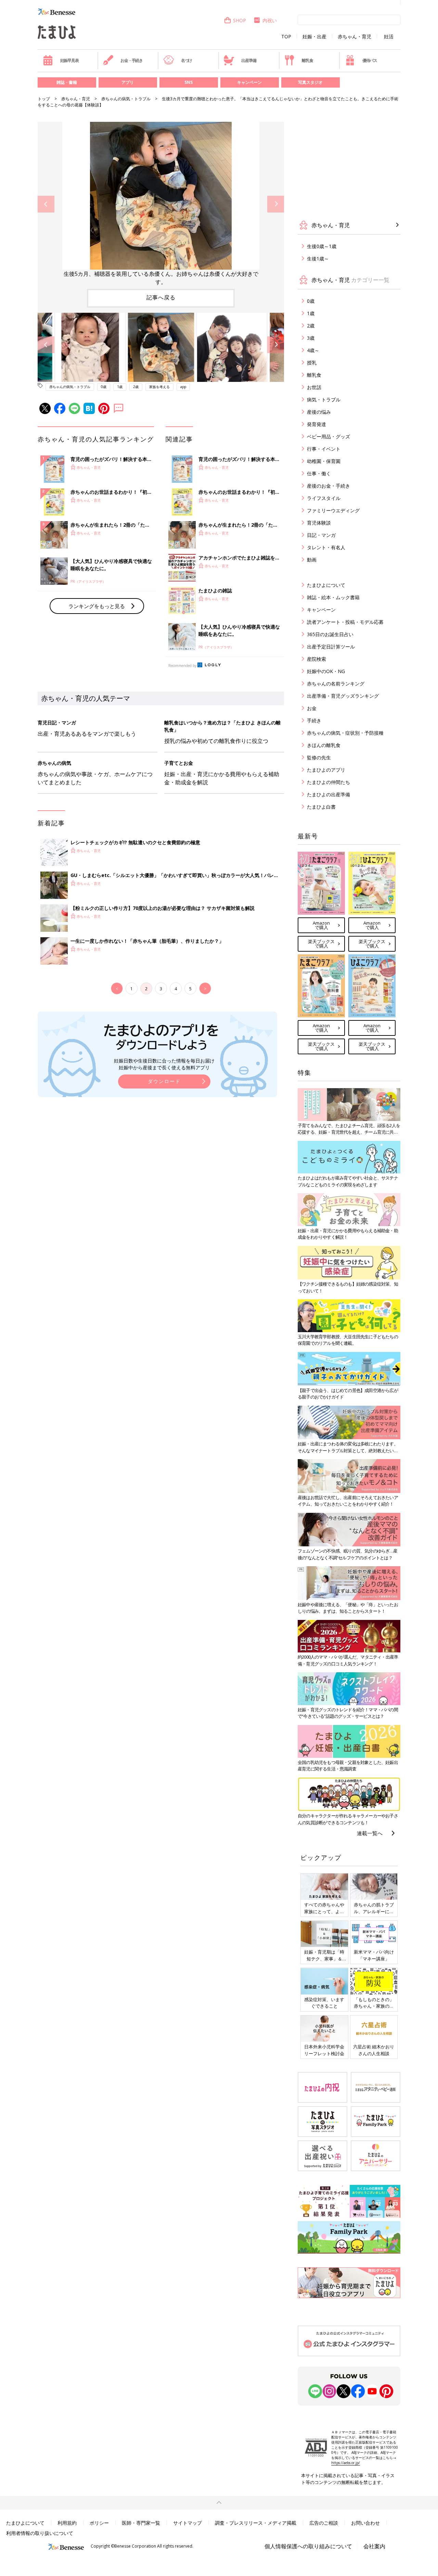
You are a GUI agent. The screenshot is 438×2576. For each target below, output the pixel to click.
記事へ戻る (161, 297)
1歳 (120, 387)
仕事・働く (319, 473)
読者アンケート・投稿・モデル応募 (345, 622)
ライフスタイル (324, 498)
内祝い (270, 20)
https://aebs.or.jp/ (346, 2463)
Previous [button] (46, 204)
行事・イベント (324, 449)
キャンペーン (249, 82)
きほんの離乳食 (324, 745)
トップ (44, 99)
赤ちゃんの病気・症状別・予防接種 (345, 733)
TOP (286, 37)
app (183, 387)
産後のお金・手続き (328, 486)
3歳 (311, 338)
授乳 (312, 363)
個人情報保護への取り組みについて (308, 2546)
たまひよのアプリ (326, 770)
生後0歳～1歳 (322, 246)
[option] (161, 204)
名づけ (186, 60)
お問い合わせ (365, 2523)
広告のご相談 (324, 2523)
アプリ (128, 82)
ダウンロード (164, 1081)
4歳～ (313, 350)
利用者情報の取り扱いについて (40, 2533)
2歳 (136, 387)
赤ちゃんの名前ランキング (336, 684)
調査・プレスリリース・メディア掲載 (256, 2523)
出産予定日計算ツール (331, 647)
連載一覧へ (370, 1833)
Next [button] (276, 204)
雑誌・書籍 (67, 82)
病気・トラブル (324, 400)
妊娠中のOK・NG (326, 671)
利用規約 (67, 2523)
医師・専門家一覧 (141, 2523)
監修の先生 (319, 757)
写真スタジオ (310, 82)
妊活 (389, 37)
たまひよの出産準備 (328, 794)
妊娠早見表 (69, 60)
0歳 (104, 387)
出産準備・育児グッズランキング (343, 696)
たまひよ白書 (321, 807)
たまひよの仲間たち (328, 782)
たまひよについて (326, 585)
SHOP (240, 20)
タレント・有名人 (326, 547)
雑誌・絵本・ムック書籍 (333, 597)
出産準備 (249, 60)
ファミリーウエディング (333, 510)
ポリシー (99, 2523)
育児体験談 (319, 523)
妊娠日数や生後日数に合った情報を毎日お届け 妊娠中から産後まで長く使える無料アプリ (164, 1064)
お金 (312, 708)
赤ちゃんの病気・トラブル (126, 99)
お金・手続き (132, 60)
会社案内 (374, 2546)
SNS (189, 82)
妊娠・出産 (314, 37)
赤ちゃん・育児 (355, 37)
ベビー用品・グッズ (328, 436)
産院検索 (317, 659)
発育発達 (317, 424)
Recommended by (182, 666)
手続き (314, 720)
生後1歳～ (318, 259)
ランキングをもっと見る (97, 606)
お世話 (314, 387)
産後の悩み (319, 412)
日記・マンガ (321, 535)
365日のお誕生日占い (330, 634)
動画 (312, 560)
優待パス (370, 60)
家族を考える (159, 387)
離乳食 (307, 60)
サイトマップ (188, 2523)
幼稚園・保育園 (324, 461)
